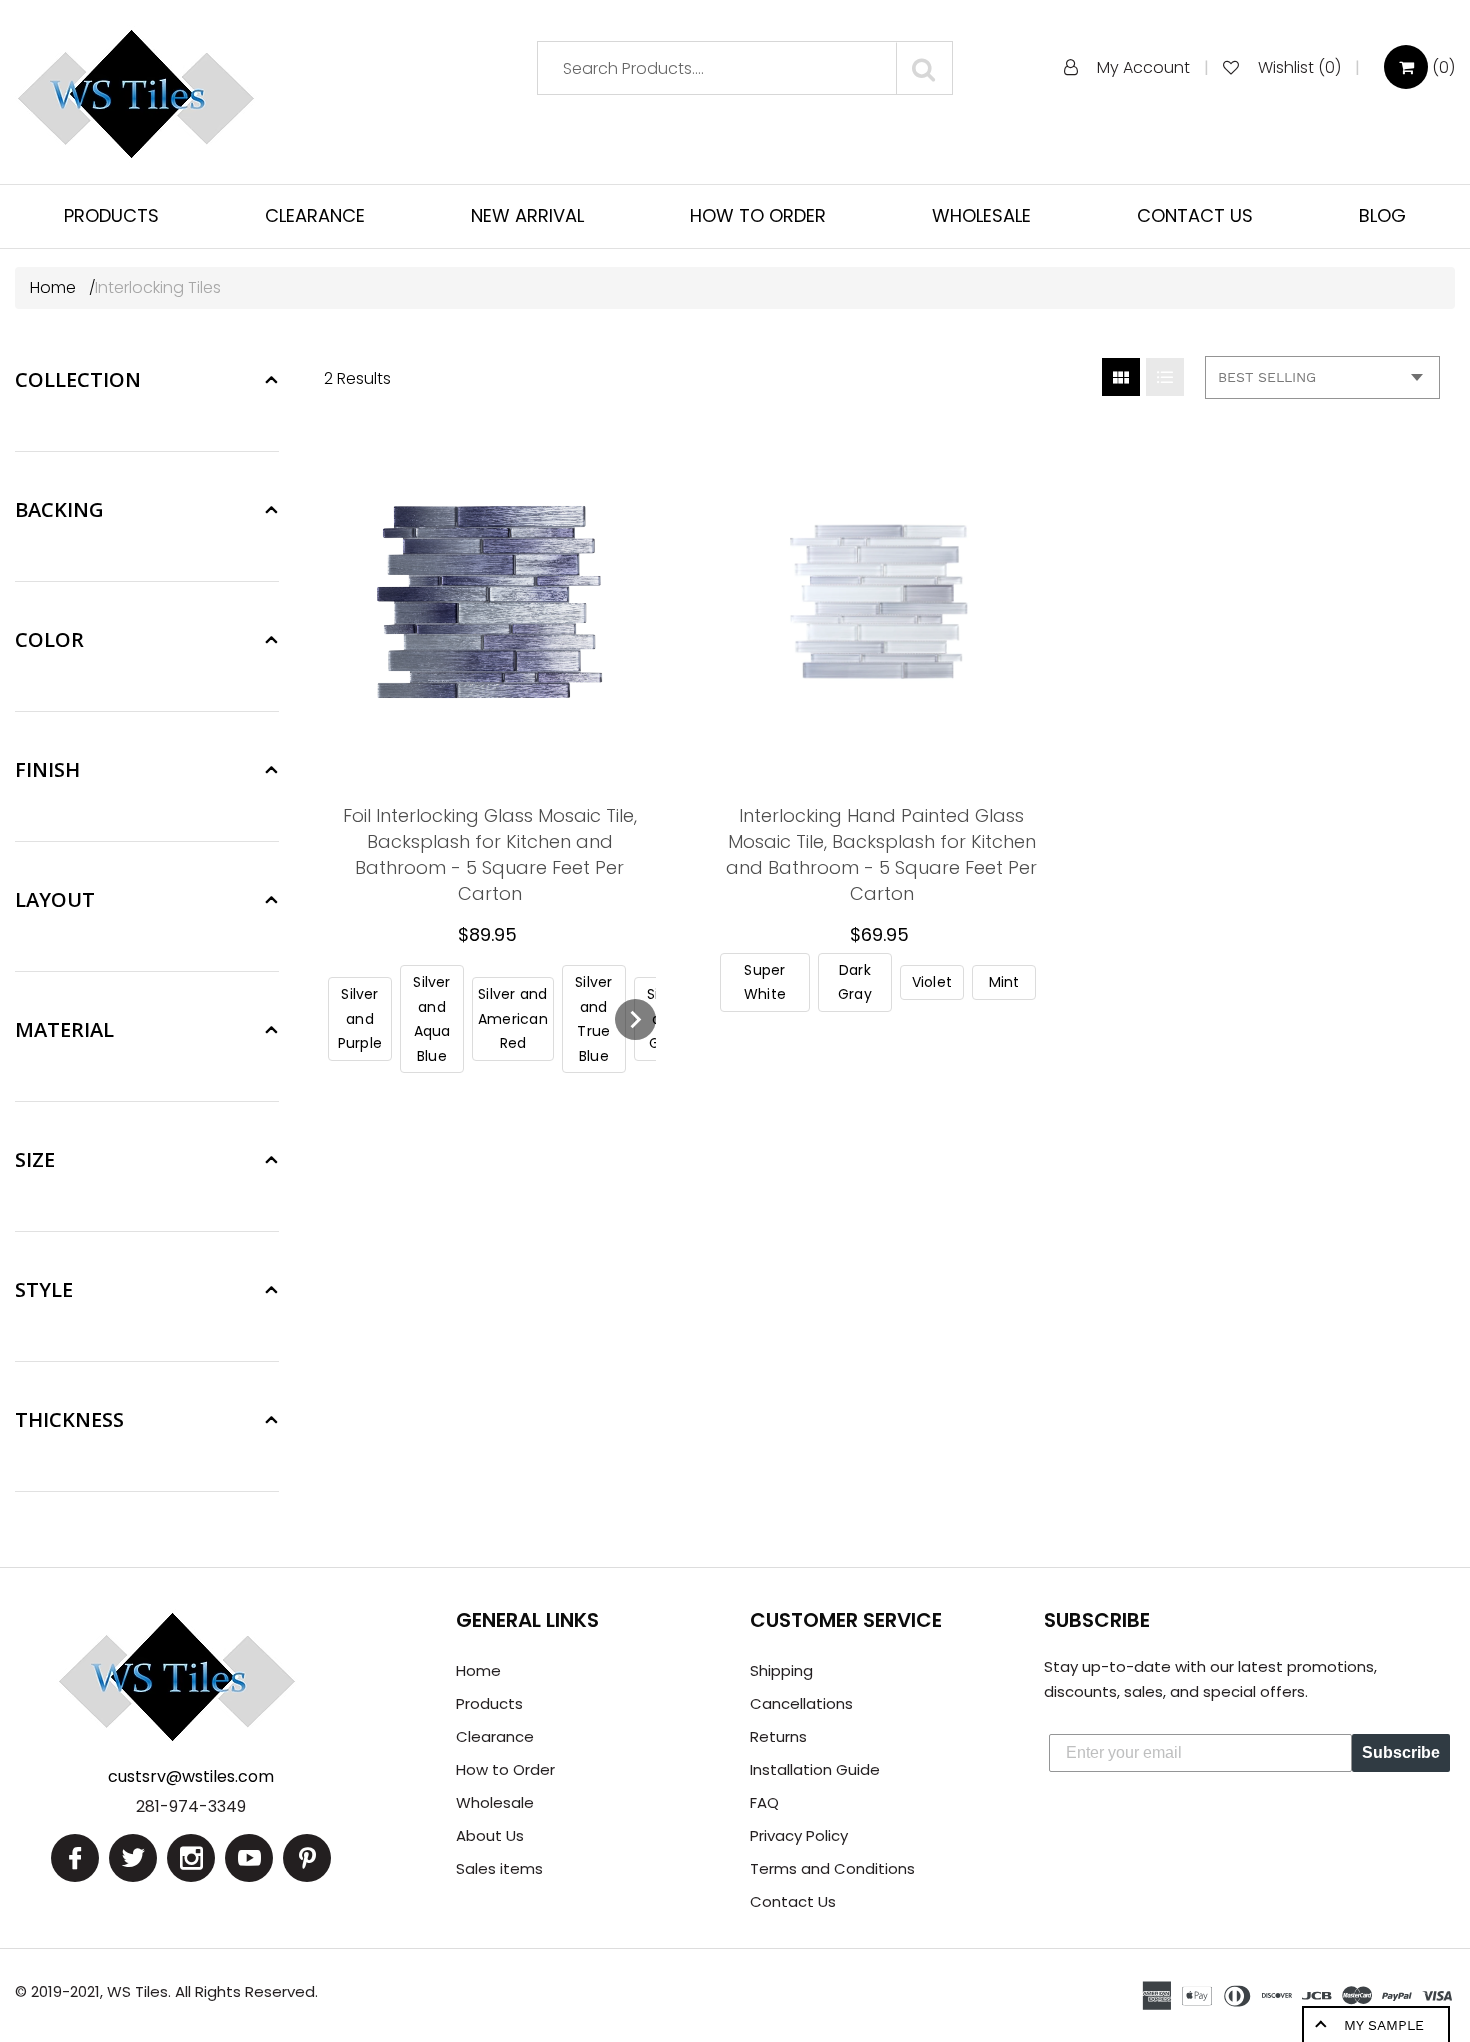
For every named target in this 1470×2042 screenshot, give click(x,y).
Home (55, 287)
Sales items (499, 1868)
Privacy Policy (799, 1835)
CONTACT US (1195, 215)
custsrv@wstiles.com (191, 1776)
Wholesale (495, 1802)
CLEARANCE (315, 215)
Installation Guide (815, 1769)
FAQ (764, 1802)
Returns (778, 1736)
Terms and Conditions (832, 1868)
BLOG (1382, 215)
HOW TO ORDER (758, 215)
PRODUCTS (111, 215)
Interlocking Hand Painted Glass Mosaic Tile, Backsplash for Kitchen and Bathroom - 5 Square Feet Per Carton (881, 854)
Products (489, 1703)
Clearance (495, 1736)
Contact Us (793, 1901)
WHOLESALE (981, 215)
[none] (360, 1019)
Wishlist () (1299, 67)
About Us (490, 1835)
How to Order (505, 1769)
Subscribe (1401, 1752)
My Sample (1384, 2025)
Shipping (781, 1670)
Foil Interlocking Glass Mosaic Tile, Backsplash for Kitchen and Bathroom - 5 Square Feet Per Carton (490, 854)
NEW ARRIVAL (527, 215)
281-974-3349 (191, 1806)
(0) (1441, 67)
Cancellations (801, 1703)
